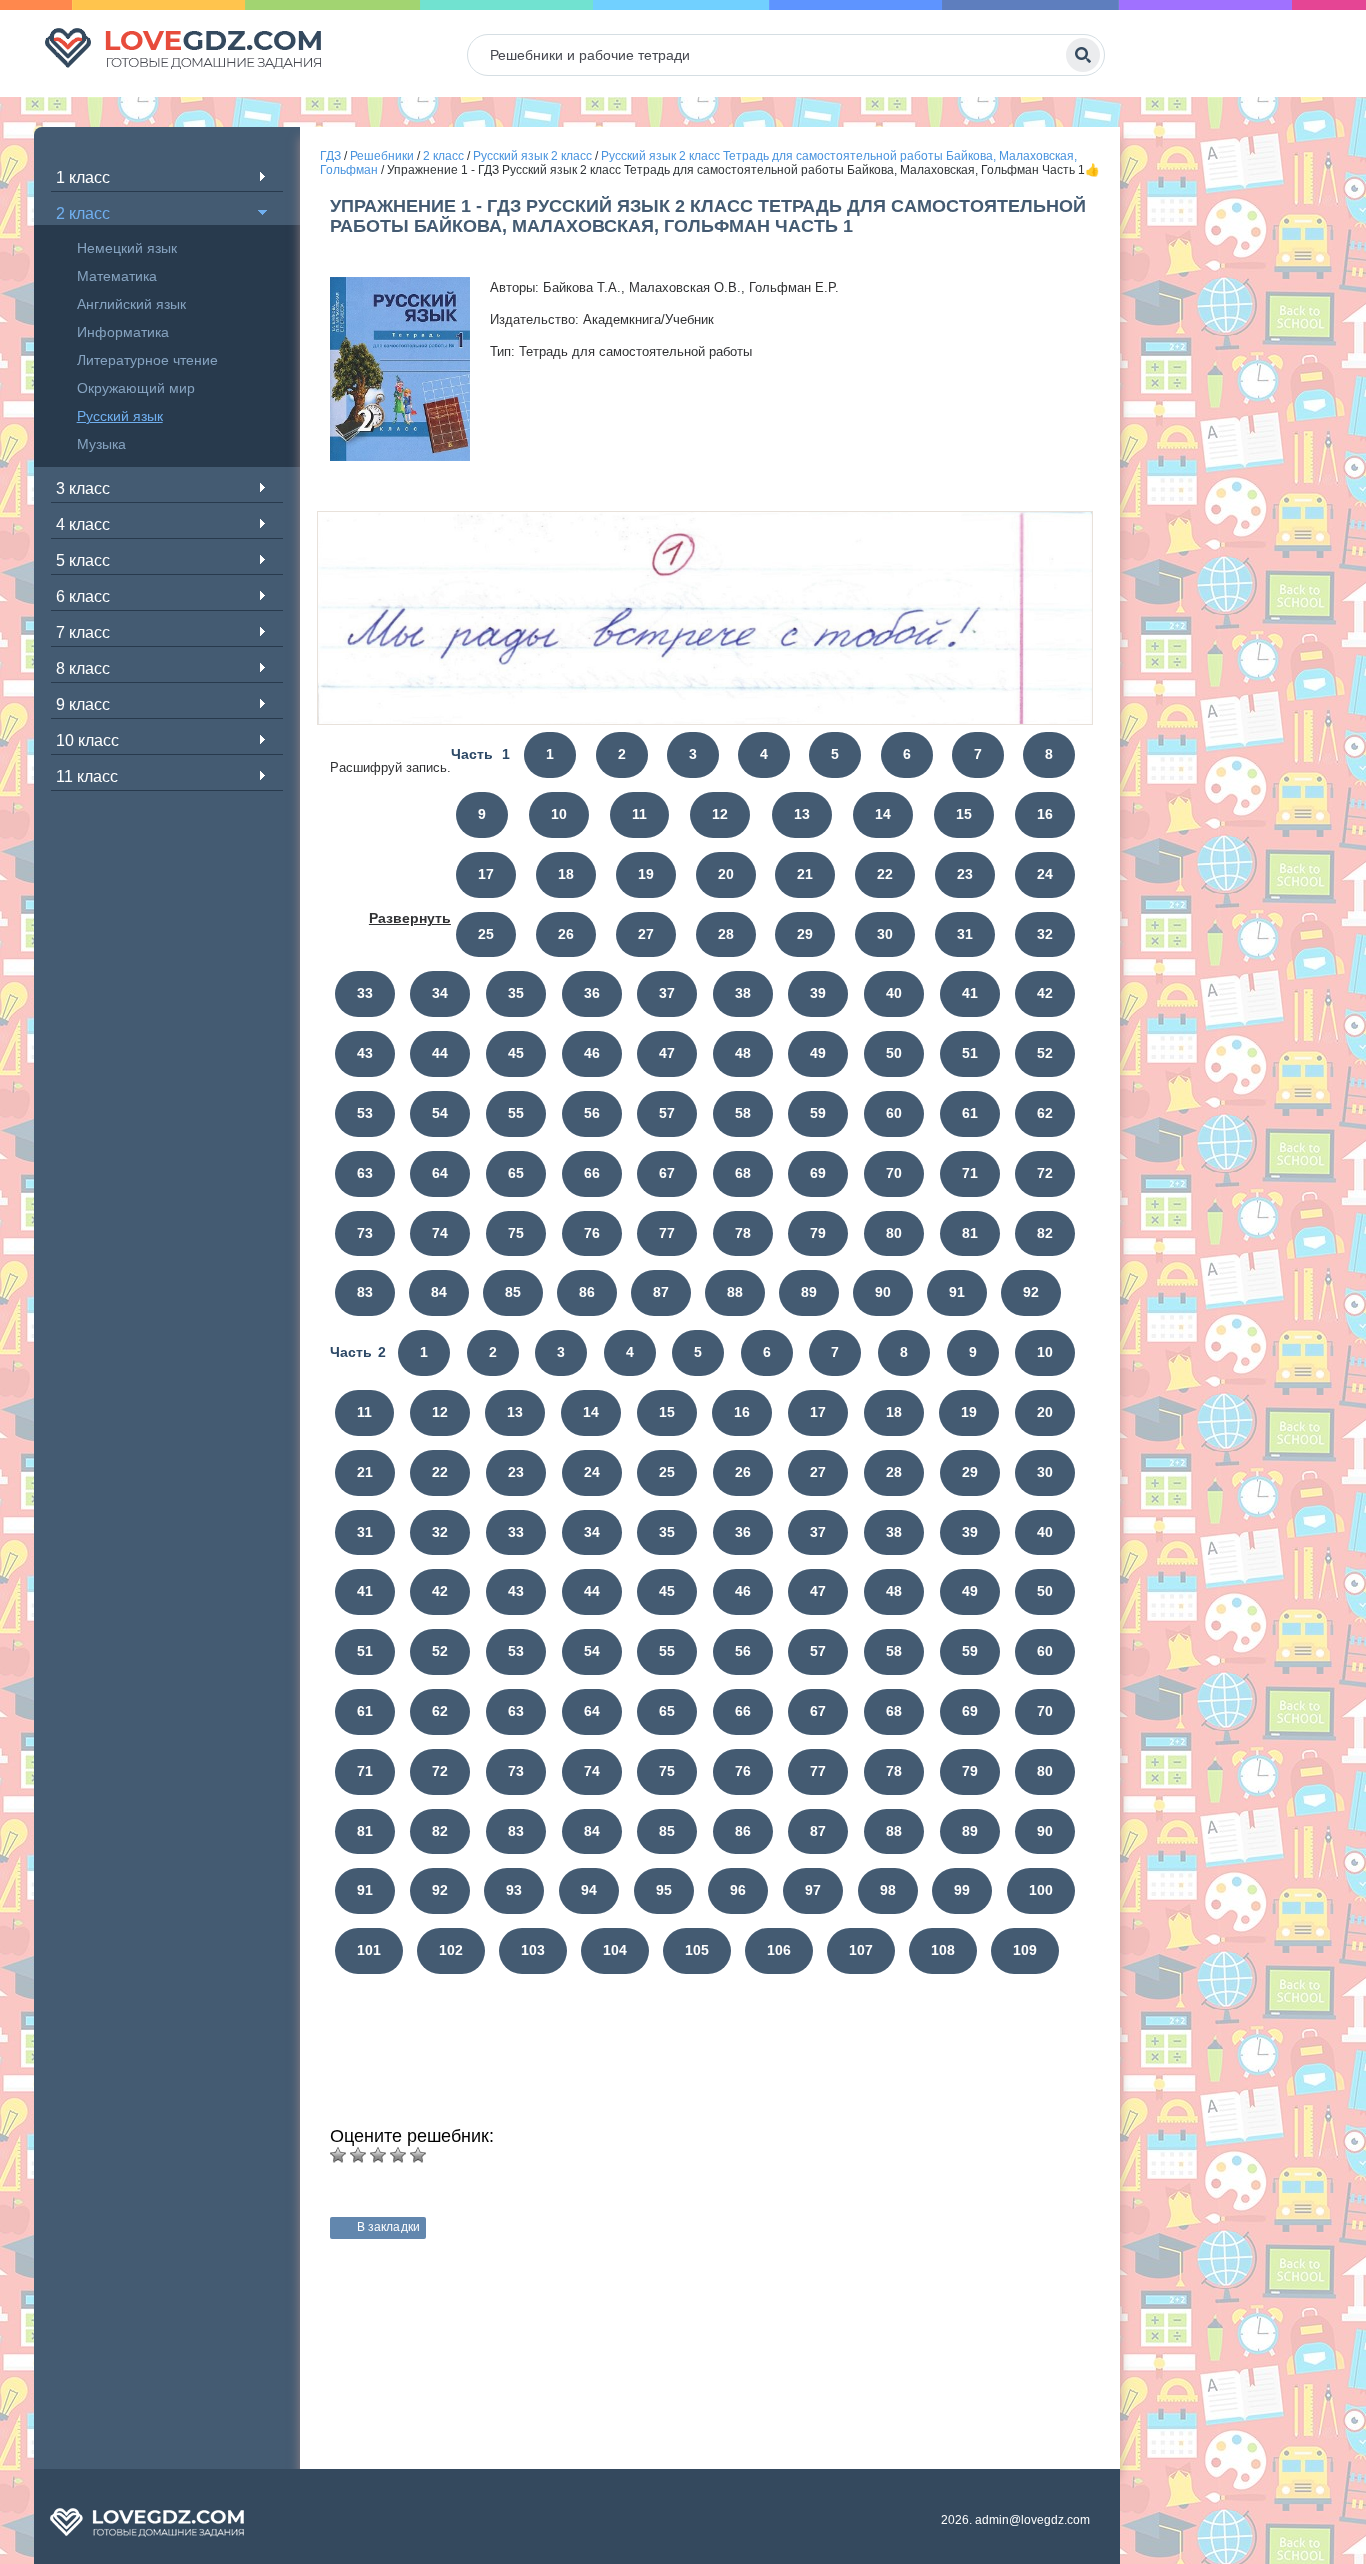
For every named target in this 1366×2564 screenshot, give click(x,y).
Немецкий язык (127, 248)
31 (965, 934)
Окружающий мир (136, 388)
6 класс (83, 596)
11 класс (87, 776)
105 (697, 1950)
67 (667, 1173)
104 (615, 1950)
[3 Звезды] (378, 2155)
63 (365, 1173)
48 (743, 1053)
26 (566, 934)
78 (743, 1233)
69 (818, 1173)
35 (516, 993)
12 (720, 814)
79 (818, 1233)
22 (885, 874)
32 (1045, 934)
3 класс (83, 488)
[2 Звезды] (358, 2155)
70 (894, 1173)
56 (592, 1113)
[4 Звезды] (398, 2155)
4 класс (83, 524)
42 (1045, 993)
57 (667, 1113)
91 (957, 1292)
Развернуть (410, 918)
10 (559, 814)
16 (1045, 814)
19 (646, 874)
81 (970, 1233)
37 (667, 993)
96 (738, 1890)
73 (365, 1233)
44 (440, 1053)
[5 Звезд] (418, 2155)
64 (440, 1173)
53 (365, 1113)
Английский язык (131, 304)
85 (513, 1292)
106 (779, 1950)
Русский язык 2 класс (532, 156)
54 (440, 1113)
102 (451, 1950)
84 (439, 1292)
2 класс (83, 213)
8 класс (83, 668)
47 (667, 1053)
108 (943, 1950)
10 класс (87, 740)
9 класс (83, 704)
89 (809, 1292)
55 (516, 1113)
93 (514, 1890)
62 (1045, 1113)
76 (592, 1233)
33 (365, 993)
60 (894, 1113)
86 (587, 1292)
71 (970, 1173)
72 (1045, 1173)
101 (369, 1950)
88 (735, 1292)
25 (486, 934)
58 (743, 1113)
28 (726, 934)
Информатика (123, 332)
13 (802, 814)
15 (964, 814)
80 (894, 1233)
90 (883, 1292)
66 (592, 1173)
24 (1045, 874)
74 (440, 1233)
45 (516, 1053)
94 (589, 1890)
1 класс (83, 177)
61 (970, 1113)
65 (516, 1173)
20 (726, 874)
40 (894, 993)
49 (818, 1053)
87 (661, 1292)
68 (743, 1173)
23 (965, 874)
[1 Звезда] (338, 2155)
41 (970, 993)
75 (516, 1233)
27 (646, 934)
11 (639, 814)
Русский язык (120, 416)
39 (818, 993)
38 (743, 993)
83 (365, 1292)
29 (805, 934)
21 (805, 874)
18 (566, 874)
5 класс (83, 560)
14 (883, 814)
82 (1045, 1233)
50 (894, 1053)
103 (533, 1950)
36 (592, 993)
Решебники (382, 156)
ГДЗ (330, 156)
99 (962, 1890)
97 (813, 1890)
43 (365, 1053)
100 (1041, 1890)
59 (818, 1113)
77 (667, 1233)
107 (861, 1950)
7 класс (83, 632)
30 (885, 934)
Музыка (101, 444)
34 (440, 993)
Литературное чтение (147, 360)
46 (592, 1053)
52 (1045, 1053)
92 (1031, 1292)
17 (486, 874)
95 (664, 1890)
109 (1025, 1950)
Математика (117, 276)
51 (970, 1053)
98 (888, 1890)
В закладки (388, 2227)
